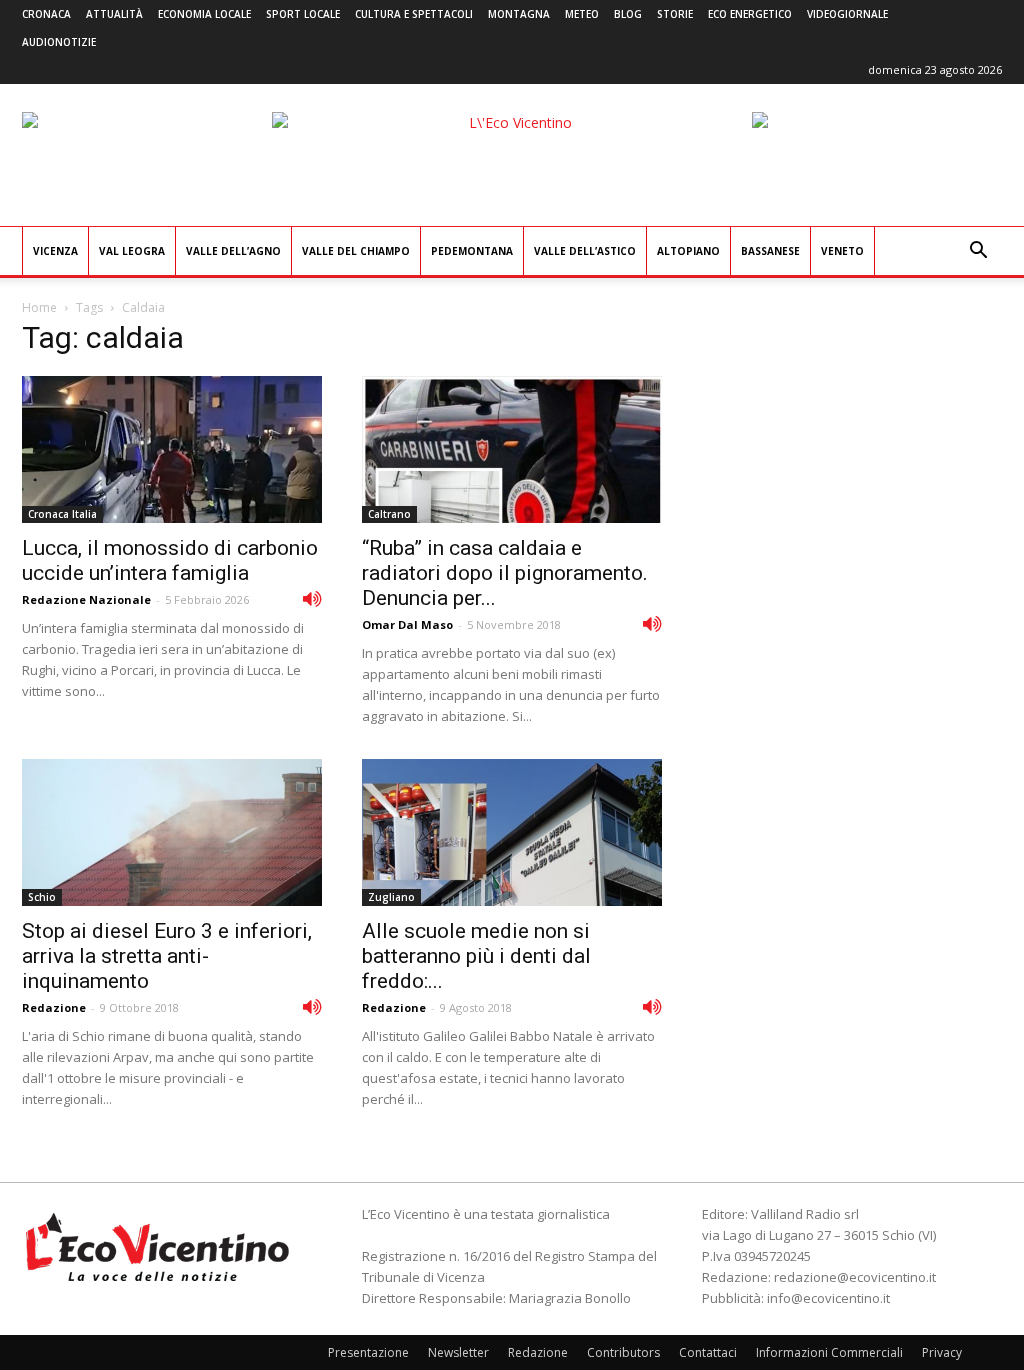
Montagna (519, 14)
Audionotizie (59, 42)
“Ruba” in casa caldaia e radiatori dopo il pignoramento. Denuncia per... (505, 573)
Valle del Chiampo (356, 251)
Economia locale (204, 14)
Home (39, 307)
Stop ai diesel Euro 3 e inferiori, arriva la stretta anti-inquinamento (167, 956)
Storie (675, 14)
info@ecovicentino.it (828, 1298)
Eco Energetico (750, 14)
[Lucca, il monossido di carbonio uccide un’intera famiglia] (172, 449)
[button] (978, 252)
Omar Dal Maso (407, 624)
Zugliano (391, 897)
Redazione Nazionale (86, 599)
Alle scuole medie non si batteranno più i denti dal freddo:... (476, 956)
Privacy (942, 1352)
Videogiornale (847, 14)
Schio (42, 897)
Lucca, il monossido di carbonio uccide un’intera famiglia (170, 560)
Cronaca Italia (62, 514)
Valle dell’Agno (233, 251)
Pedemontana (472, 251)
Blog (628, 14)
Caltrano (389, 514)
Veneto (842, 251)
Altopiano (688, 251)
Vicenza (55, 251)
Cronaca (46, 14)
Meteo (582, 14)
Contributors (623, 1352)
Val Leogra (132, 251)
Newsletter (458, 1352)
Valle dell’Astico (585, 251)
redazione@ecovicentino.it (855, 1277)
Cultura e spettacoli (414, 14)
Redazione (54, 1007)
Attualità (114, 14)
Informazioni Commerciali (829, 1352)
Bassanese (770, 251)
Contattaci (708, 1352)
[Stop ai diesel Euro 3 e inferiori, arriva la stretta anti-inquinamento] (172, 832)
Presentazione (368, 1352)
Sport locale (303, 14)
